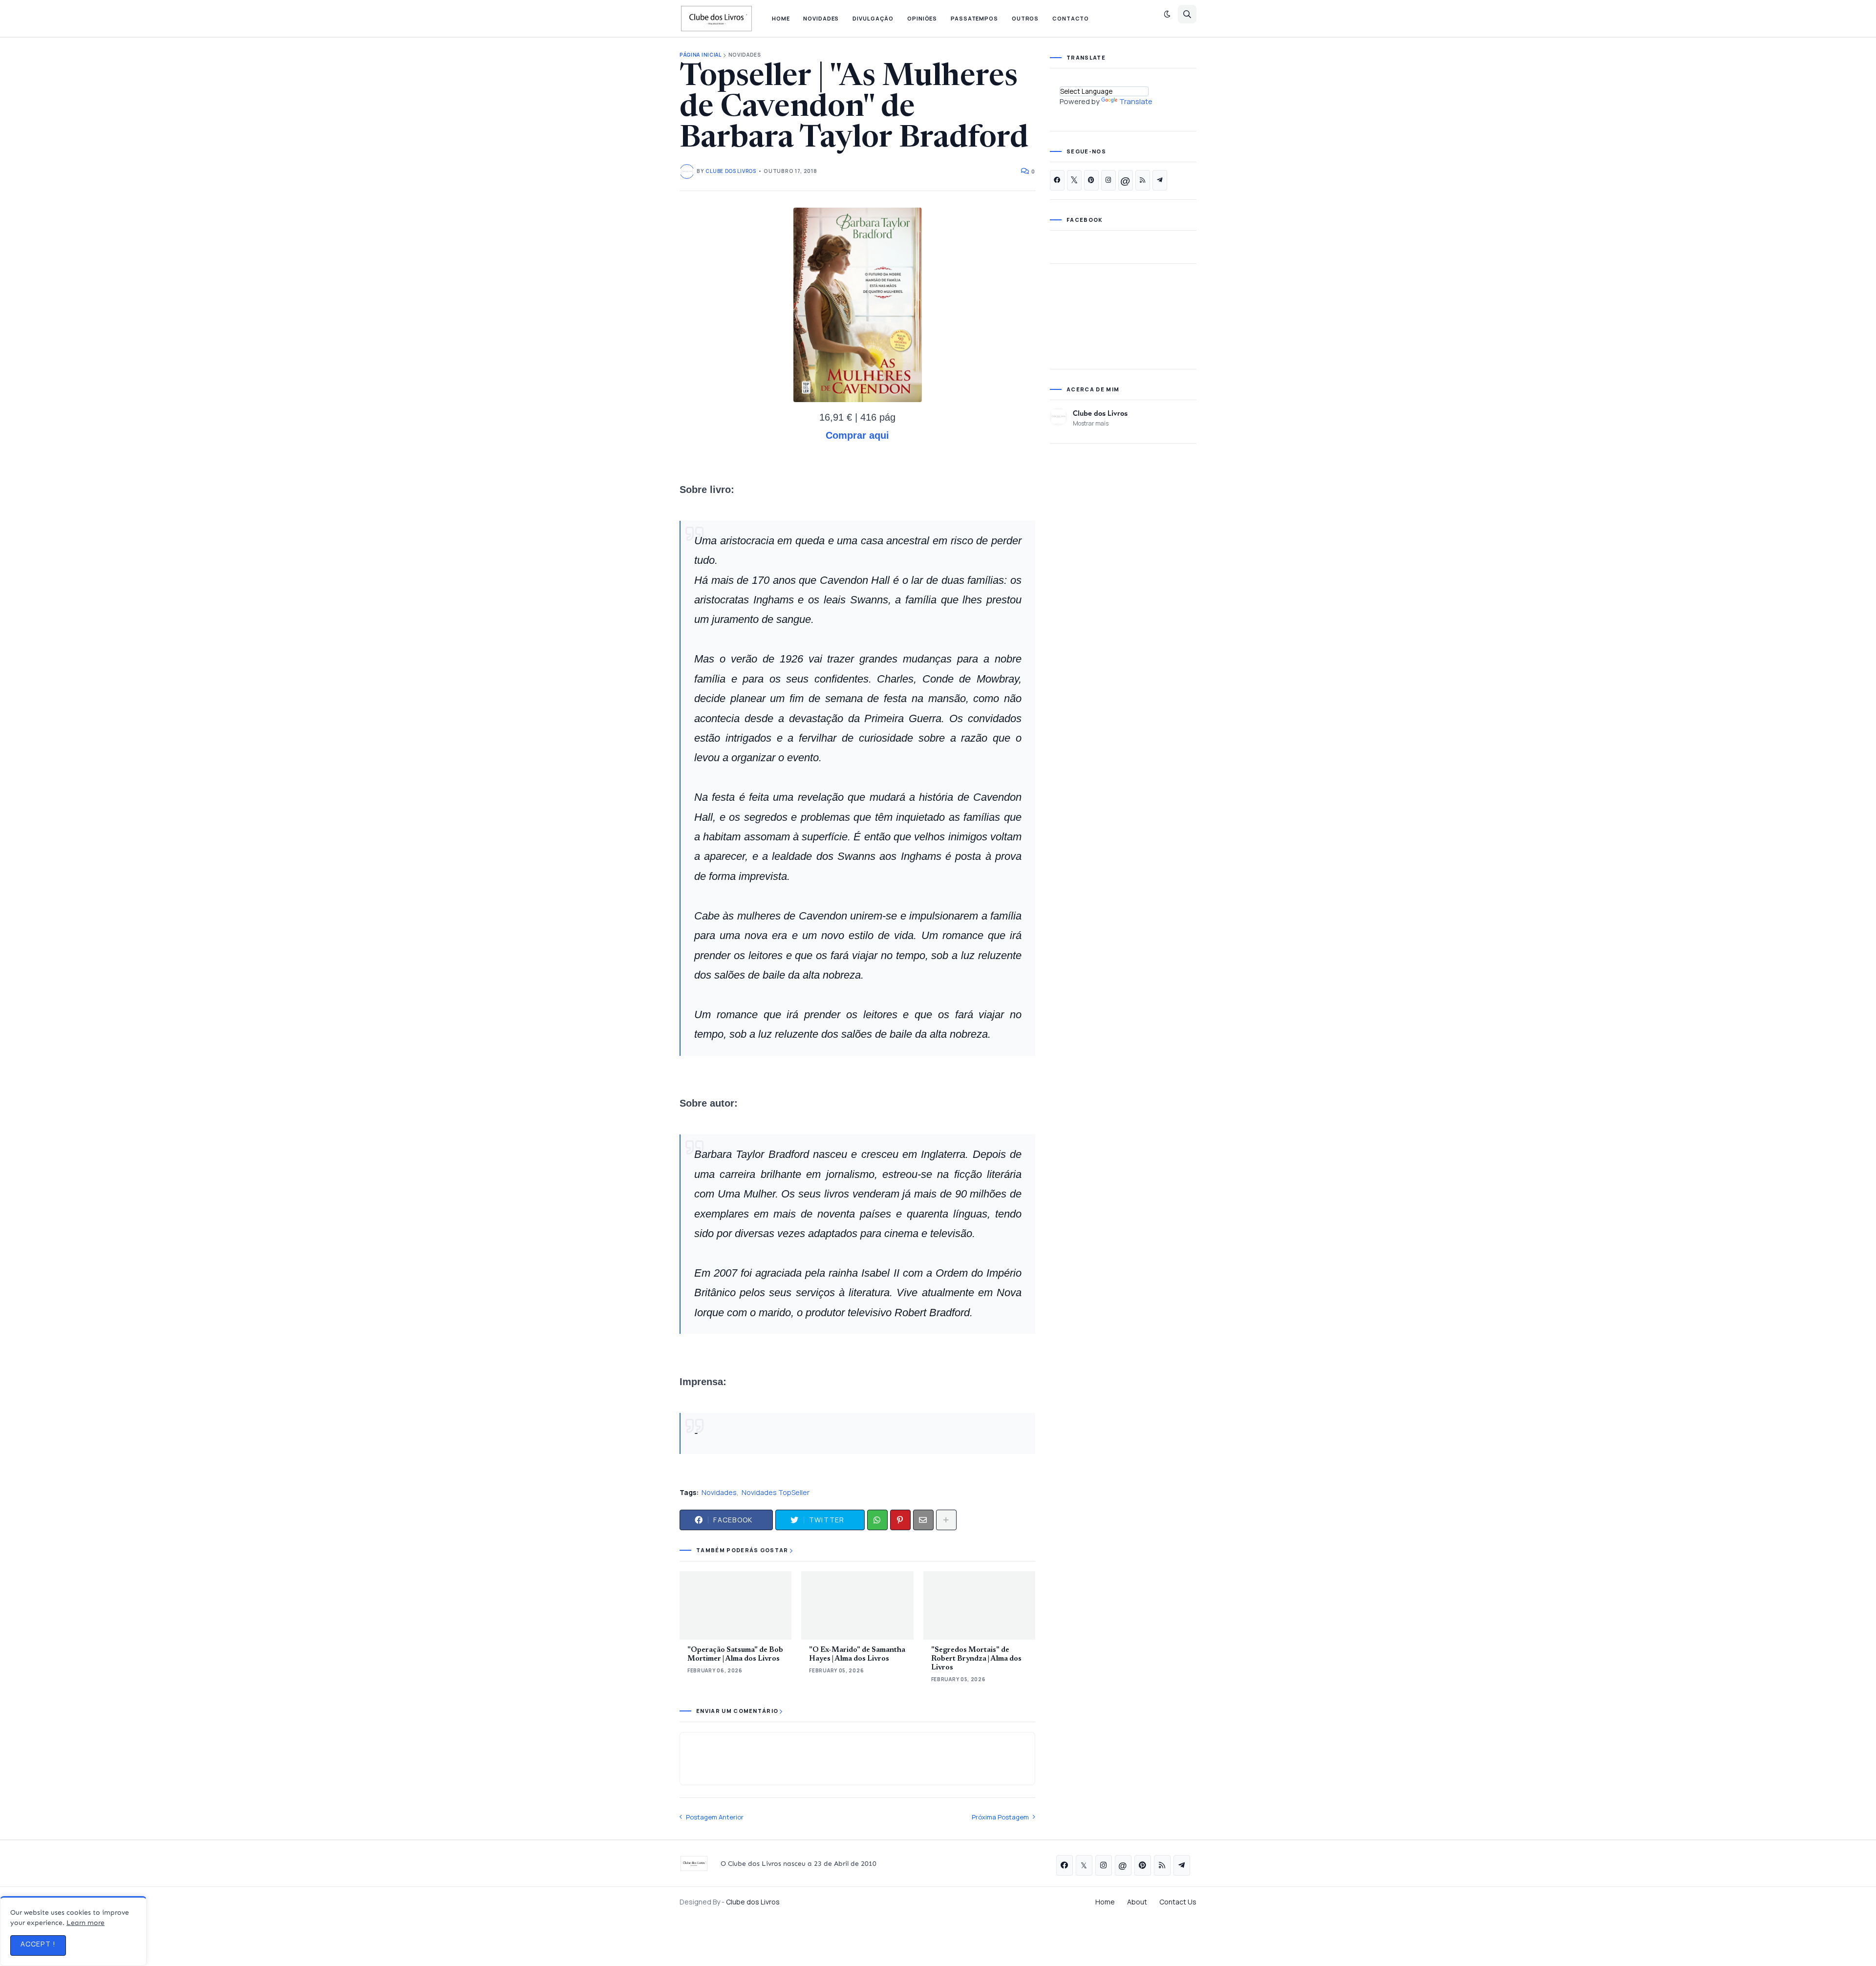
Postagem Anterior (715, 1817)
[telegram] (1160, 180)
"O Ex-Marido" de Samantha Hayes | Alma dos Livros (857, 1655)
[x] (1074, 180)
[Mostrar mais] (946, 1520)
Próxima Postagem (1000, 1817)
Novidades (745, 55)
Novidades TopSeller (776, 1492)
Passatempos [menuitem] (974, 18)
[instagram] (1109, 180)
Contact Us (1178, 1902)
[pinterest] (1091, 180)
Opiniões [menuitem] (922, 18)
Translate (1136, 101)
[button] (1167, 14)
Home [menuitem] (781, 18)
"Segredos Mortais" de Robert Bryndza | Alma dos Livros (976, 1659)
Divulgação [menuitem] (873, 18)
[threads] (1126, 180)
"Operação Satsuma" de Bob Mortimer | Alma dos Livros (735, 1655)
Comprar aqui (857, 435)
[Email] (923, 1520)
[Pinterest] (900, 1520)
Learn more (85, 1923)
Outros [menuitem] (1025, 18)
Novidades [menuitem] (821, 18)
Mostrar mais (1091, 423)
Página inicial (701, 55)
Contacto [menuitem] (1071, 18)
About (1137, 1902)
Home (1105, 1902)
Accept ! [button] (38, 1944)
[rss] (1143, 180)
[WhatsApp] (877, 1520)
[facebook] (1057, 180)
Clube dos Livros (1100, 413)
